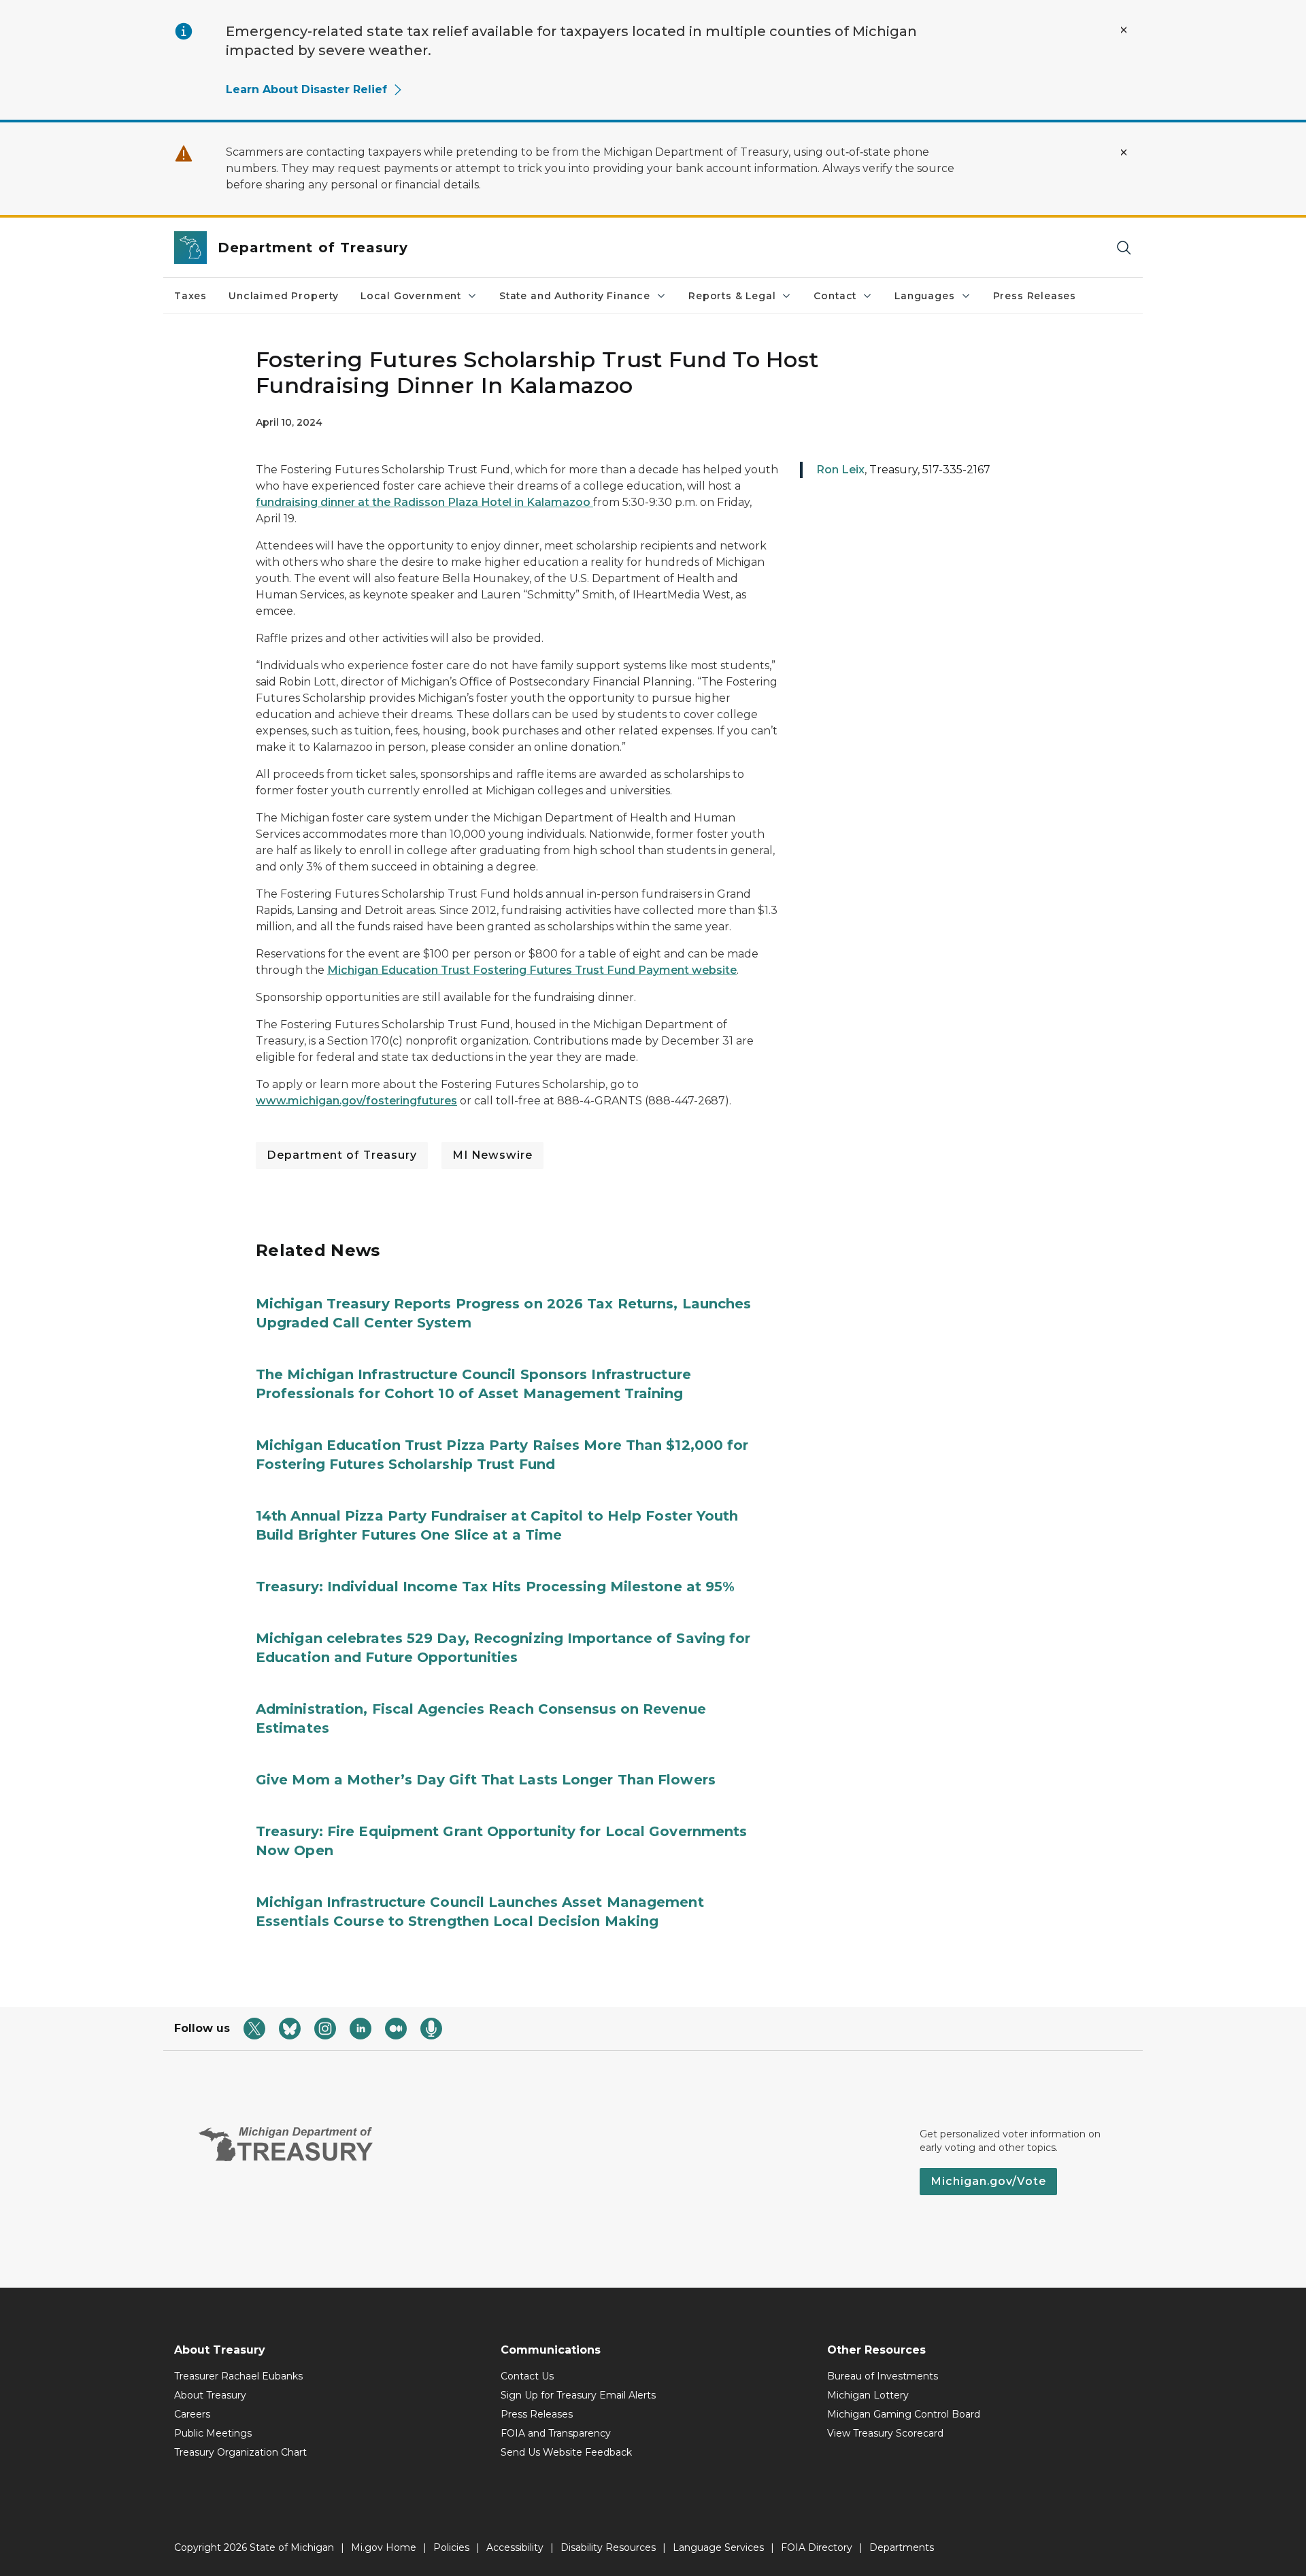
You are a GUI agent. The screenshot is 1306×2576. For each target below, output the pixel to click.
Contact (835, 296)
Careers (192, 2414)
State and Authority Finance (575, 296)
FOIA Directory (817, 2547)
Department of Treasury (342, 1155)
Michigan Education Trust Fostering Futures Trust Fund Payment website (532, 970)
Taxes (190, 296)
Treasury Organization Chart (240, 2452)
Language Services (718, 2547)
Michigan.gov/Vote (988, 2181)
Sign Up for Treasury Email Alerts (578, 2395)
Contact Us (527, 2376)
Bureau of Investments (883, 2376)
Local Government (411, 296)
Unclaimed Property (284, 296)
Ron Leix (840, 470)
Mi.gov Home (384, 2547)
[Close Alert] (1124, 30)
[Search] (1124, 248)
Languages (924, 296)
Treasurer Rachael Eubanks (238, 2376)
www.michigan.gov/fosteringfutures (356, 1101)
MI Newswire (492, 1155)
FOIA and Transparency (556, 2433)
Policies (451, 2547)
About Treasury (210, 2395)
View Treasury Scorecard (885, 2433)
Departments (902, 2547)
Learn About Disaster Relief (306, 89)
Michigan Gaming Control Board (904, 2414)
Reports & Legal (732, 296)
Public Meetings (213, 2433)
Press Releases (1035, 296)
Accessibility (515, 2547)
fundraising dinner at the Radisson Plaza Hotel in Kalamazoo (424, 502)
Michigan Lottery (868, 2395)
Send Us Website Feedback (566, 2452)
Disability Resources (608, 2547)
